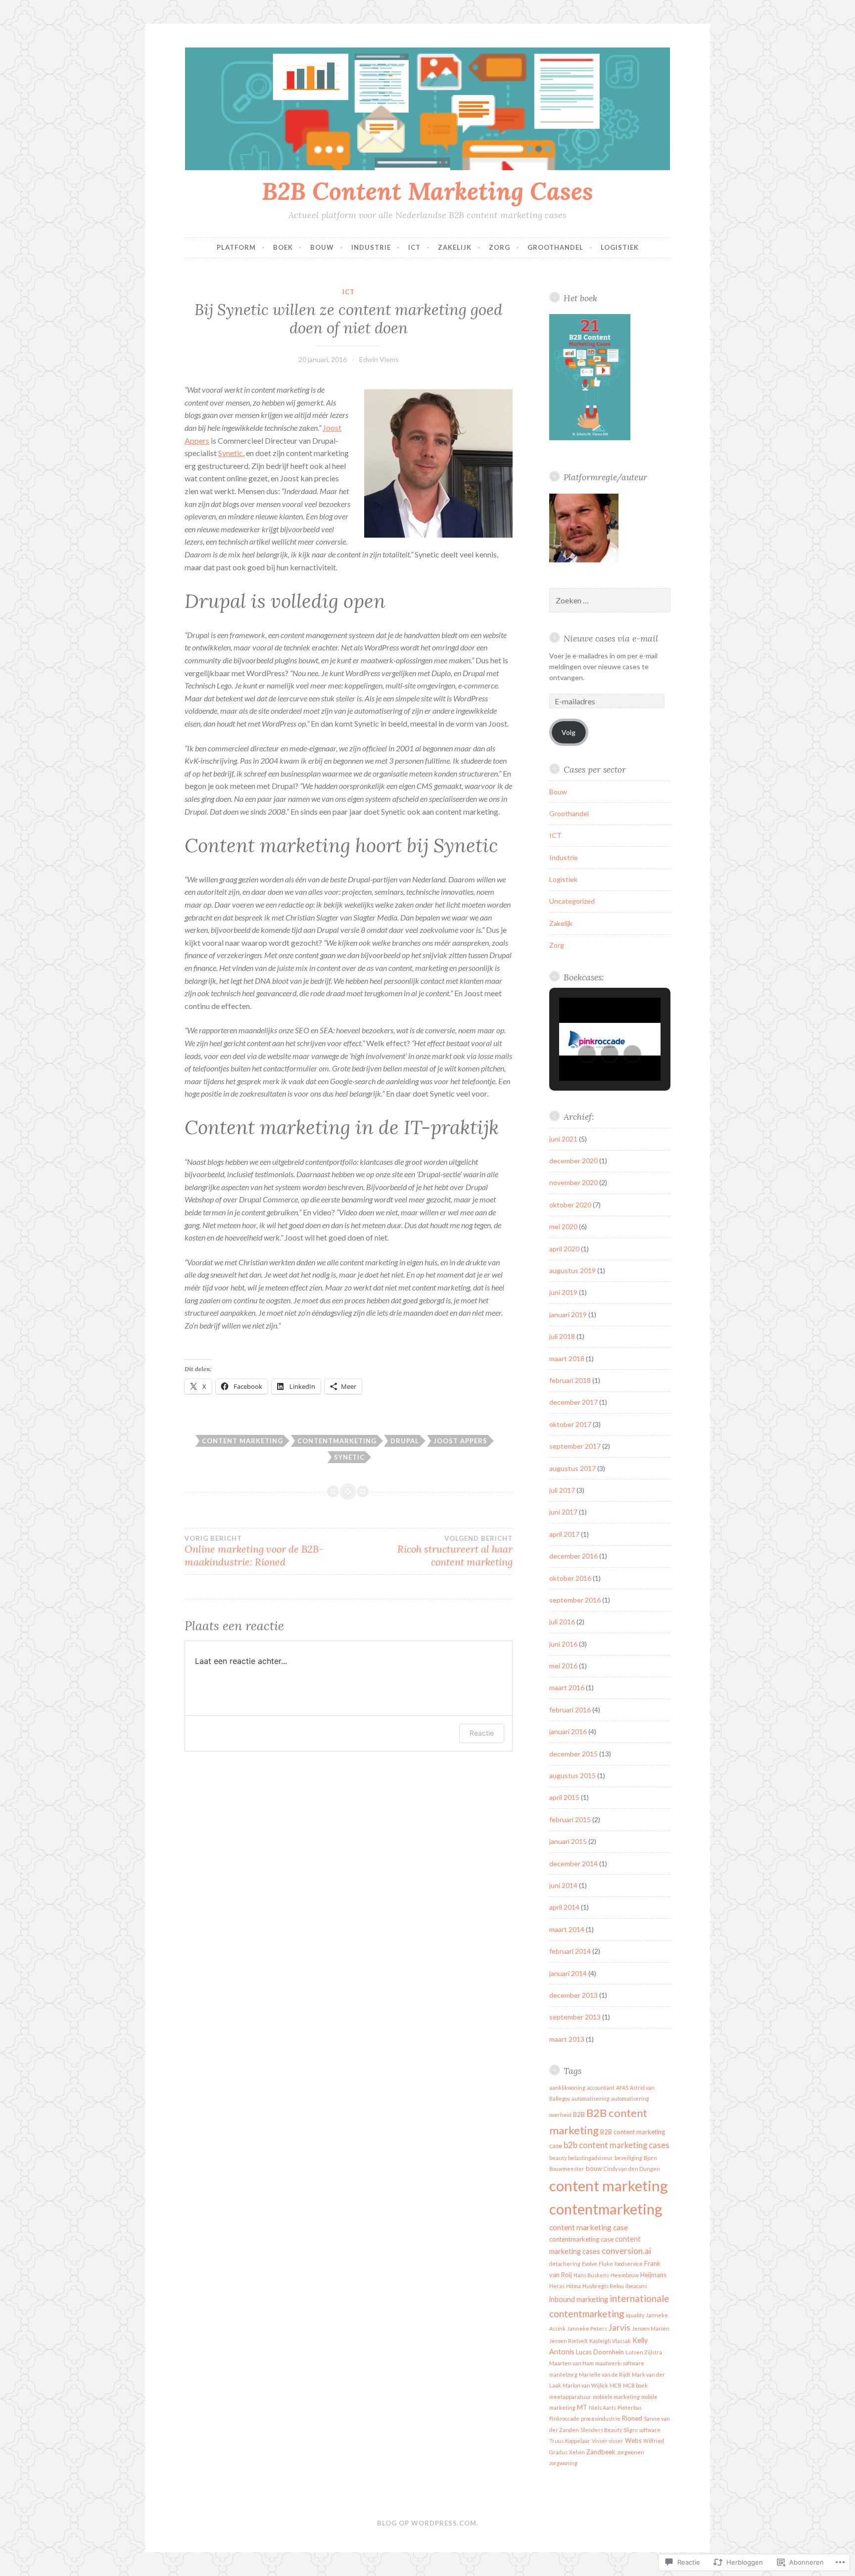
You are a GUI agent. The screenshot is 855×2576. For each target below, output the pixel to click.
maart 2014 (567, 1929)
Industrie (371, 247)
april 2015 (564, 1797)
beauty (558, 2158)
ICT (414, 247)
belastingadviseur (591, 2158)
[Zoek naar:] (610, 601)
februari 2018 (570, 1380)
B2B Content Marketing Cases (427, 191)
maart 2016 (567, 1687)
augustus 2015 (572, 1775)
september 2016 (575, 1600)
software (650, 2430)
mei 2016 (563, 1666)
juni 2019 (563, 1292)
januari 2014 (568, 1973)
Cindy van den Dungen (632, 2169)
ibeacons (636, 2286)
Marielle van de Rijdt (605, 2374)
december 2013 (573, 1995)
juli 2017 (562, 1490)
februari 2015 (570, 1819)
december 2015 (573, 1754)
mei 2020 (563, 1226)
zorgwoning (563, 2463)
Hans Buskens (591, 2275)
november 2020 (573, 1182)
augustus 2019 (572, 1270)
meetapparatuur (570, 2397)
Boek (283, 247)
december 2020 (573, 1161)
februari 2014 (570, 1951)
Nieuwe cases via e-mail (611, 638)
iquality (635, 2315)
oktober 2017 (570, 1424)
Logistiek (620, 247)
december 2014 (573, 1863)
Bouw (322, 247)
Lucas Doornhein (600, 2352)
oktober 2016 (570, 1578)
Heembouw (625, 2275)
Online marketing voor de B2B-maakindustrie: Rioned (254, 1551)
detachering (565, 2264)
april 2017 (564, 1534)
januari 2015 (568, 1841)
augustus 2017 (572, 1468)
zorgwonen (631, 2452)
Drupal (405, 1441)
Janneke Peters (587, 2328)
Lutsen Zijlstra (644, 2352)
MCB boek (635, 2385)
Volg (569, 732)
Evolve (590, 2264)
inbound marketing (579, 2299)
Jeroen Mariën (651, 2328)
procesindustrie (601, 2418)
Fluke (606, 2264)
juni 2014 (563, 1885)
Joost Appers (460, 1441)
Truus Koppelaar (570, 2441)
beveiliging (628, 2158)
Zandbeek (601, 2452)
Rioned (632, 2418)
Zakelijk (455, 247)
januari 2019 (568, 1314)
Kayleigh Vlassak (610, 2341)
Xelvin (577, 2452)
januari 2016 (568, 1731)
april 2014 (564, 1907)
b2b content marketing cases (617, 2145)
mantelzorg (563, 2374)
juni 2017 (563, 1512)
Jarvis (619, 2327)
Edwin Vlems (379, 359)
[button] (587, 1054)
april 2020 (564, 1249)
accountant (601, 2088)
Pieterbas (630, 2408)
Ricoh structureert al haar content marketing (455, 1551)
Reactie (482, 1733)
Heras (557, 2286)
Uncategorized (572, 901)
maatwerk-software (620, 2363)
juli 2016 (562, 1622)
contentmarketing (337, 1441)
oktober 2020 (570, 1205)
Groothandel (555, 247)
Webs (633, 2440)
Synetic (231, 453)
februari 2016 (570, 1710)
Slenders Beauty (601, 2430)
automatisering (591, 2098)
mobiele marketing (616, 2397)
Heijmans (653, 2275)
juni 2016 (563, 1644)
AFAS (622, 2088)
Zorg (499, 247)
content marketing (242, 1441)
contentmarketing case (581, 2239)
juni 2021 (563, 1139)
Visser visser (608, 2441)
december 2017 (573, 1402)
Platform (236, 247)
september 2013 (575, 2017)
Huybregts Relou (603, 2286)
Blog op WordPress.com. (428, 2523)
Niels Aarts (602, 2408)
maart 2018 (567, 1358)
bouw (594, 2168)
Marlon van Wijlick (585, 2385)
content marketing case (589, 2227)
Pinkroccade (564, 2418)
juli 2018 (562, 1336)
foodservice (629, 2264)
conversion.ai (626, 2251)
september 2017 (575, 1446)
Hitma (573, 2286)
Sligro (630, 2430)
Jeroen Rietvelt (569, 2341)
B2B (579, 2115)
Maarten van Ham (571, 2363)
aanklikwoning (567, 2088)
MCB (616, 2385)
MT (582, 2407)
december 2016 (573, 1556)
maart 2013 (567, 2039)
